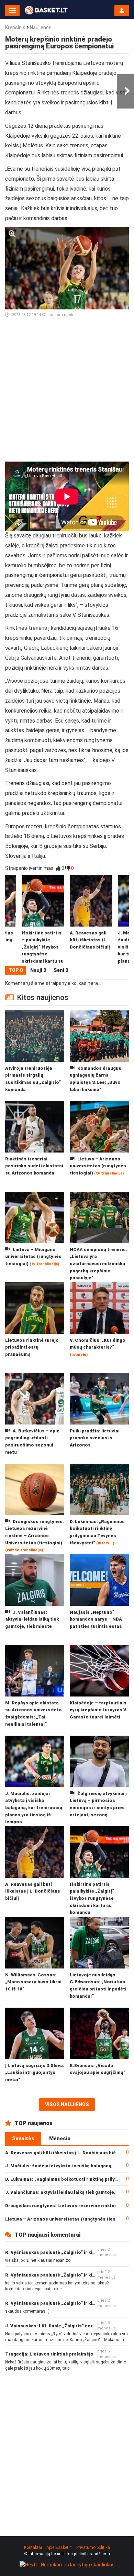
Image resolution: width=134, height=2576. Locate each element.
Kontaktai (33, 2547)
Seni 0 (61, 970)
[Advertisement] (67, 393)
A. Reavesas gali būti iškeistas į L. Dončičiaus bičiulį (64, 2153)
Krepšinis (15, 27)
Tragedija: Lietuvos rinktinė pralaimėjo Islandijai (60, 2354)
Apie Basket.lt (59, 2547)
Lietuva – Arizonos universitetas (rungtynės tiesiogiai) (68, 2219)
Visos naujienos (67, 2104)
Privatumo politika (93, 2547)
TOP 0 (16, 970)
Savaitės (23, 2138)
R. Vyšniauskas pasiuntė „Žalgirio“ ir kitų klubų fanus (65, 2252)
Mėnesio (60, 2138)
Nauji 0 (38, 970)
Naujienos (41, 27)
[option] (91, 920)
